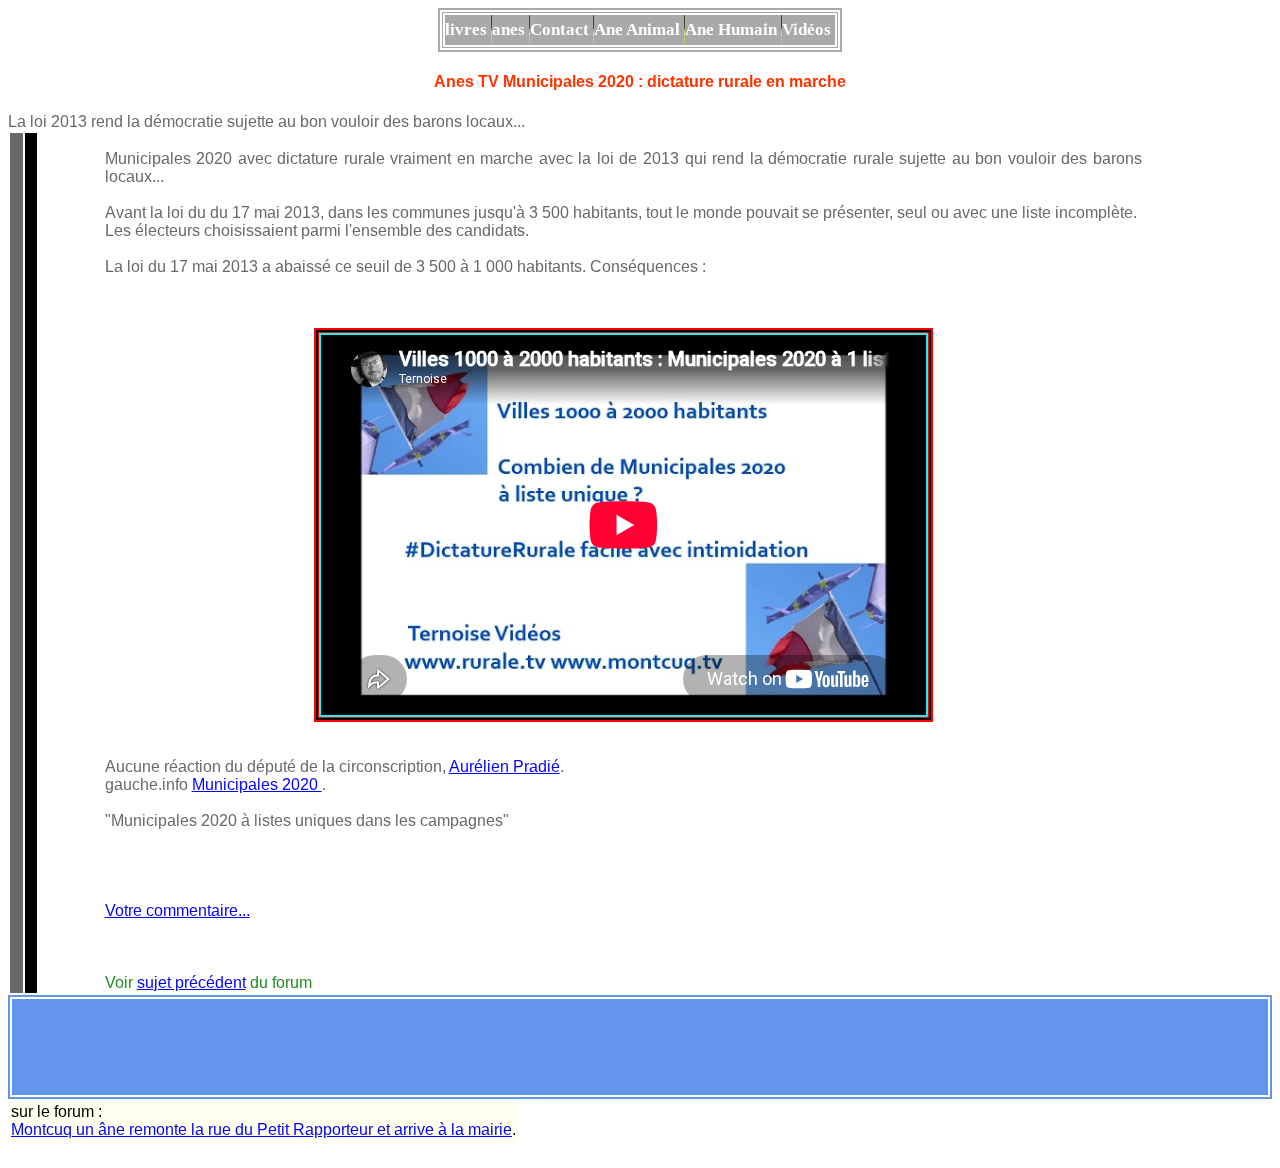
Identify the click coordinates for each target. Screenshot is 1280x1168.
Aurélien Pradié (504, 766)
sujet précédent (191, 982)
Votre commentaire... (177, 910)
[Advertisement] (640, 1047)
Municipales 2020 (257, 784)
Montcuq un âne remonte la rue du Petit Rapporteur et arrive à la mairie (261, 1129)
